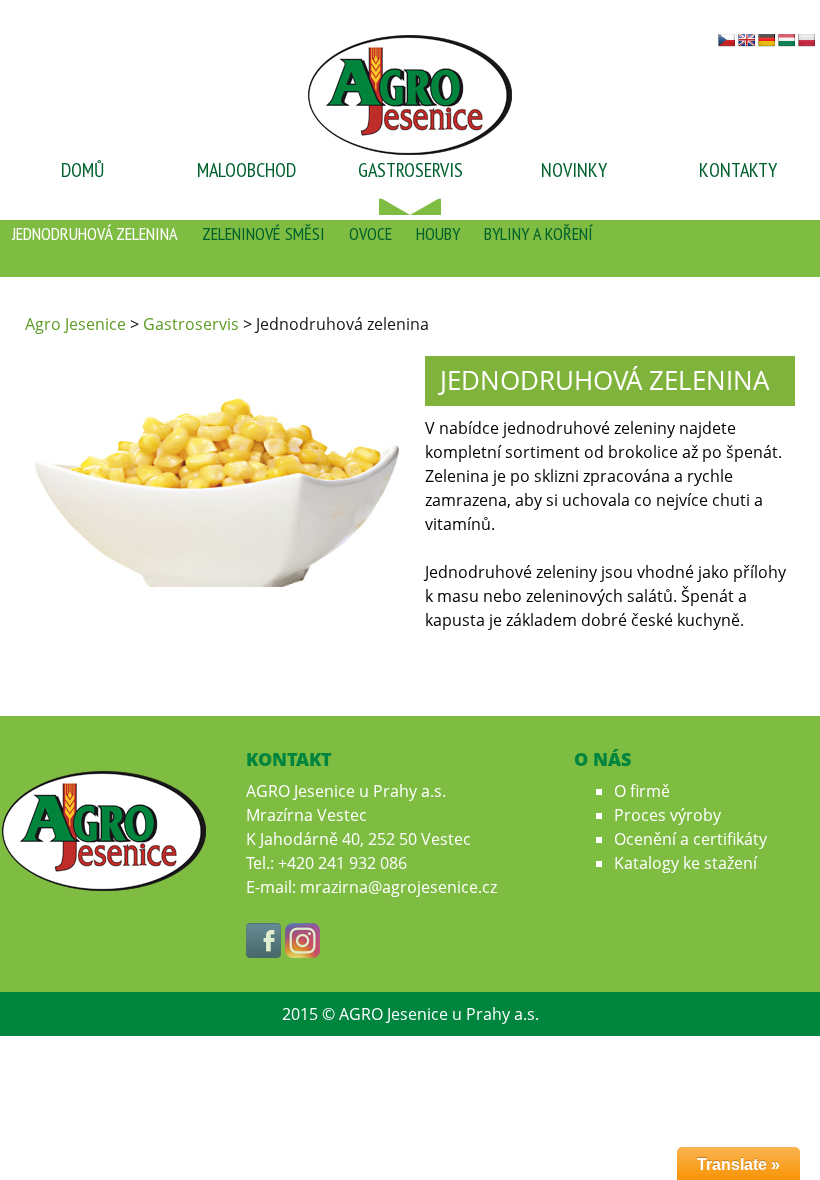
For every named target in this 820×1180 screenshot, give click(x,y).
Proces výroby (667, 815)
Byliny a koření (538, 233)
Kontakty (738, 170)
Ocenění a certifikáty (690, 839)
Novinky (574, 170)
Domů (82, 170)
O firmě (642, 791)
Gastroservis (410, 170)
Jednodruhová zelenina (95, 233)
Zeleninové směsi (263, 233)
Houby (438, 233)
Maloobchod (246, 170)
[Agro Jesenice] (410, 93)
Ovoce (370, 233)
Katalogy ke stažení (685, 863)
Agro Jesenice (75, 324)
